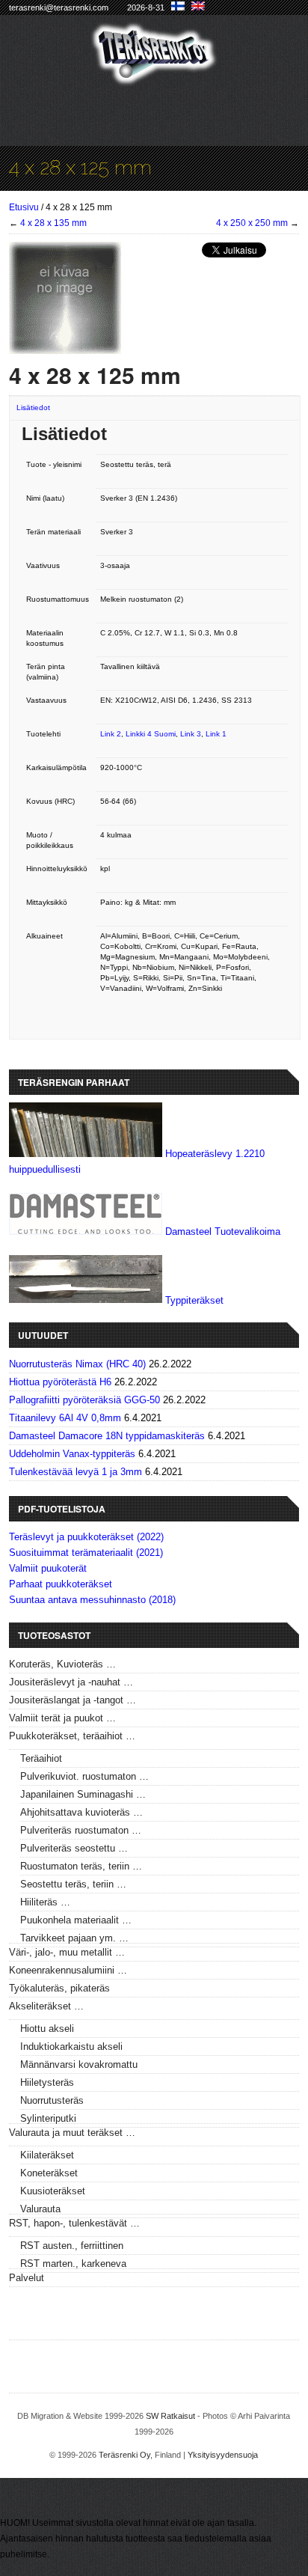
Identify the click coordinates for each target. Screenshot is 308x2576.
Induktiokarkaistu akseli (71, 2047)
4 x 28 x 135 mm (53, 223)
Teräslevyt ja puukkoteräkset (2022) (86, 1537)
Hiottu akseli (47, 2029)
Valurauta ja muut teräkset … (72, 2133)
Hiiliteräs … (45, 1902)
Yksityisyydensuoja (223, 2455)
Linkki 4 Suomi (151, 734)
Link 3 (191, 734)
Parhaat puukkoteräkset (61, 1584)
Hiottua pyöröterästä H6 (60, 1382)
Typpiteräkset (194, 1300)
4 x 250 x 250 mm (252, 223)
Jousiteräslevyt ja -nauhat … (71, 1682)
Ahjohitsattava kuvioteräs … (81, 1812)
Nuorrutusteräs (52, 2100)
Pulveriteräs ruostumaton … (81, 1830)
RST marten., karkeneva (73, 2264)
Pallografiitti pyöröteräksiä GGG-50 (84, 1400)
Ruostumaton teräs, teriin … (81, 1866)
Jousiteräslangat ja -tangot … (73, 1700)
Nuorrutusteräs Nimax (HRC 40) (77, 1364)
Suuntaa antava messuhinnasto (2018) (92, 1600)
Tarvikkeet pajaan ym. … (74, 1938)
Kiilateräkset (47, 2155)
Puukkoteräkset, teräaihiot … (72, 1736)
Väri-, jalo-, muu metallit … (67, 1952)
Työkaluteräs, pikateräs (59, 1988)
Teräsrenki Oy (124, 2455)
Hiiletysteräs (47, 2082)
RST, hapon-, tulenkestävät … (74, 2223)
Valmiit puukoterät (48, 1568)
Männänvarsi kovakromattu (79, 2064)
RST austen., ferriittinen (72, 2246)
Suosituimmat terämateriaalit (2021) (86, 1553)
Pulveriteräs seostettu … (74, 1848)
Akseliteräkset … (46, 2006)
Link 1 (216, 734)
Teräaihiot (41, 1758)
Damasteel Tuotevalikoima (223, 1231)
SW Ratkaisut (170, 2416)
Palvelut (27, 2278)
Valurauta (40, 2209)
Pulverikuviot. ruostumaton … (84, 1776)
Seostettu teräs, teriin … (73, 1884)
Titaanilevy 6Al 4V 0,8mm (65, 1418)
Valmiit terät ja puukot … (62, 1718)
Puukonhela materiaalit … (76, 1920)
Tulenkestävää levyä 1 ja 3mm (76, 1472)
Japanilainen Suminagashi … (83, 1794)
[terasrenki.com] (154, 76)
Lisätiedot (33, 408)
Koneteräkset (49, 2173)
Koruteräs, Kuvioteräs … (62, 1664)
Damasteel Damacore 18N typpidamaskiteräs (107, 1436)
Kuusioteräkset (53, 2191)
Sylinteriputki (48, 2118)
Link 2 (111, 734)
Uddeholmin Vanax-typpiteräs (72, 1454)
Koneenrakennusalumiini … (68, 1970)
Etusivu (24, 207)
